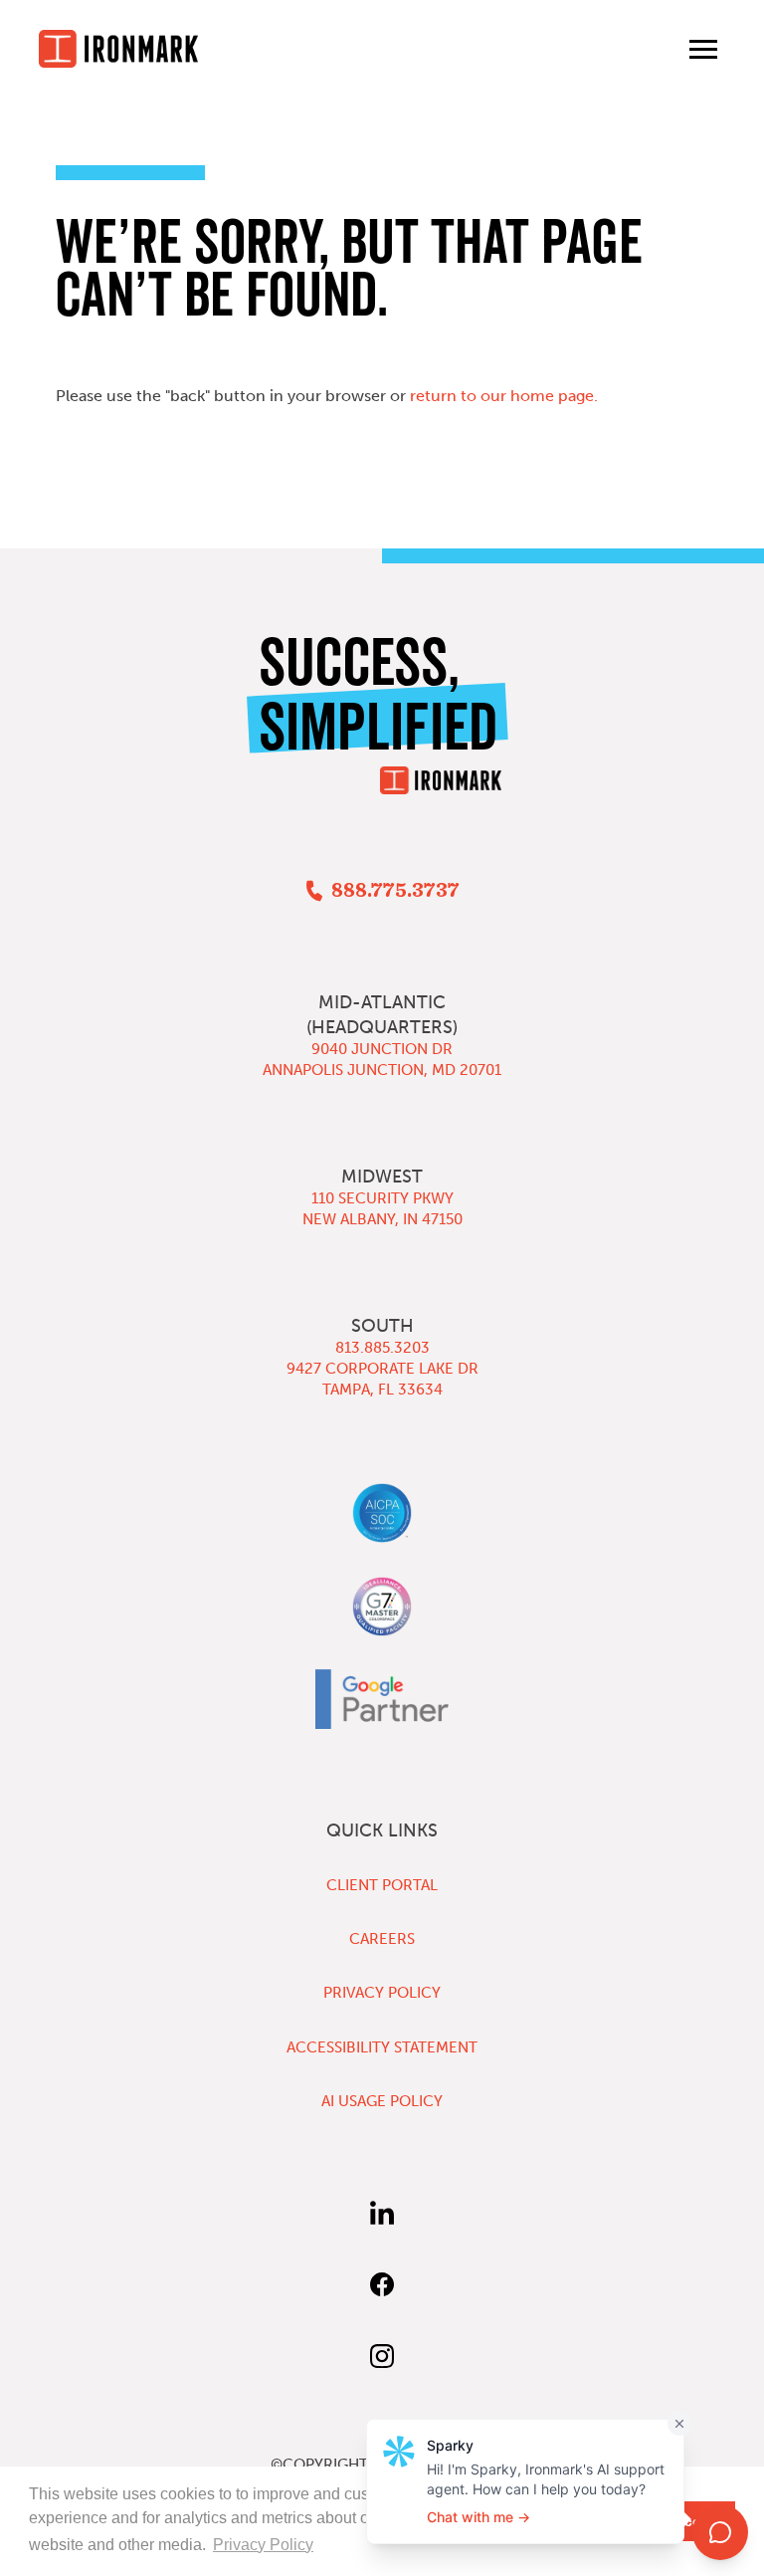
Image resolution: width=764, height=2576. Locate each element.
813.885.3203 (382, 1348)
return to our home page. (504, 396)
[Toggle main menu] (703, 49)
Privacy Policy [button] (263, 2545)
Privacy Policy (382, 1993)
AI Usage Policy (382, 2101)
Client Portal (382, 1885)
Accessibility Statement (382, 2047)
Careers (382, 1939)
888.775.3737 (395, 891)
